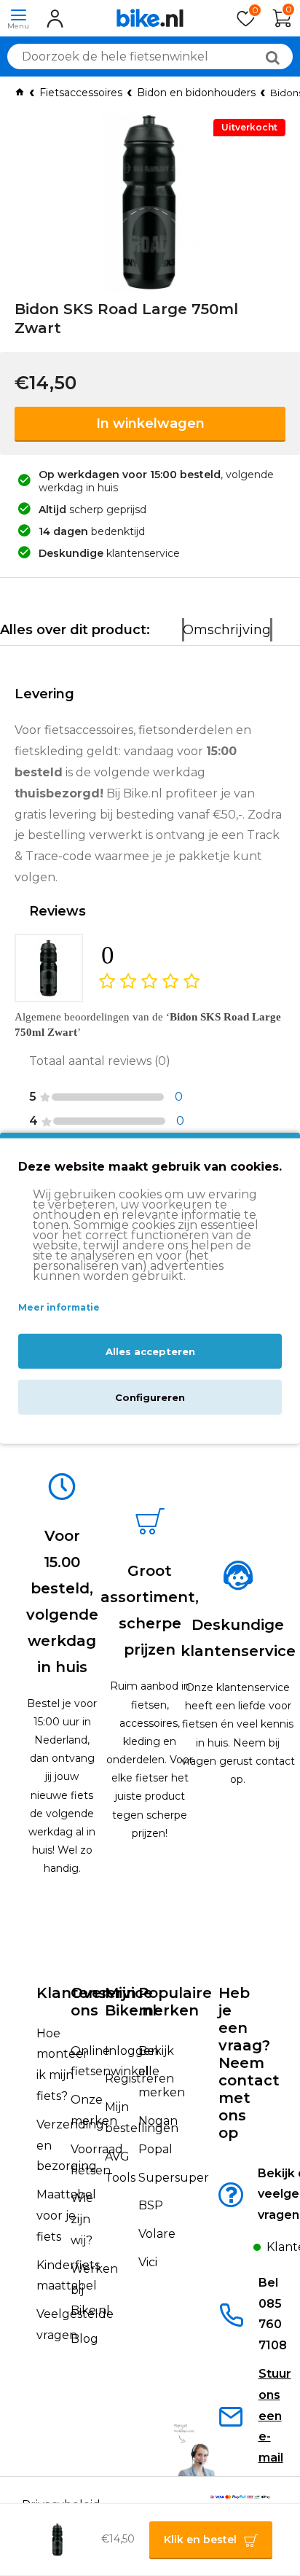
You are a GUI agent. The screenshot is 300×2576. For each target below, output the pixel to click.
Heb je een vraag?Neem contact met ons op (249, 2063)
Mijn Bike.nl (131, 2002)
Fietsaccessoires (81, 93)
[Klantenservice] (241, 2251)
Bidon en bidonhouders (196, 93)
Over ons (89, 2002)
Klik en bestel (200, 2540)
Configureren (150, 1397)
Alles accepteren (150, 1351)
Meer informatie (59, 1307)
